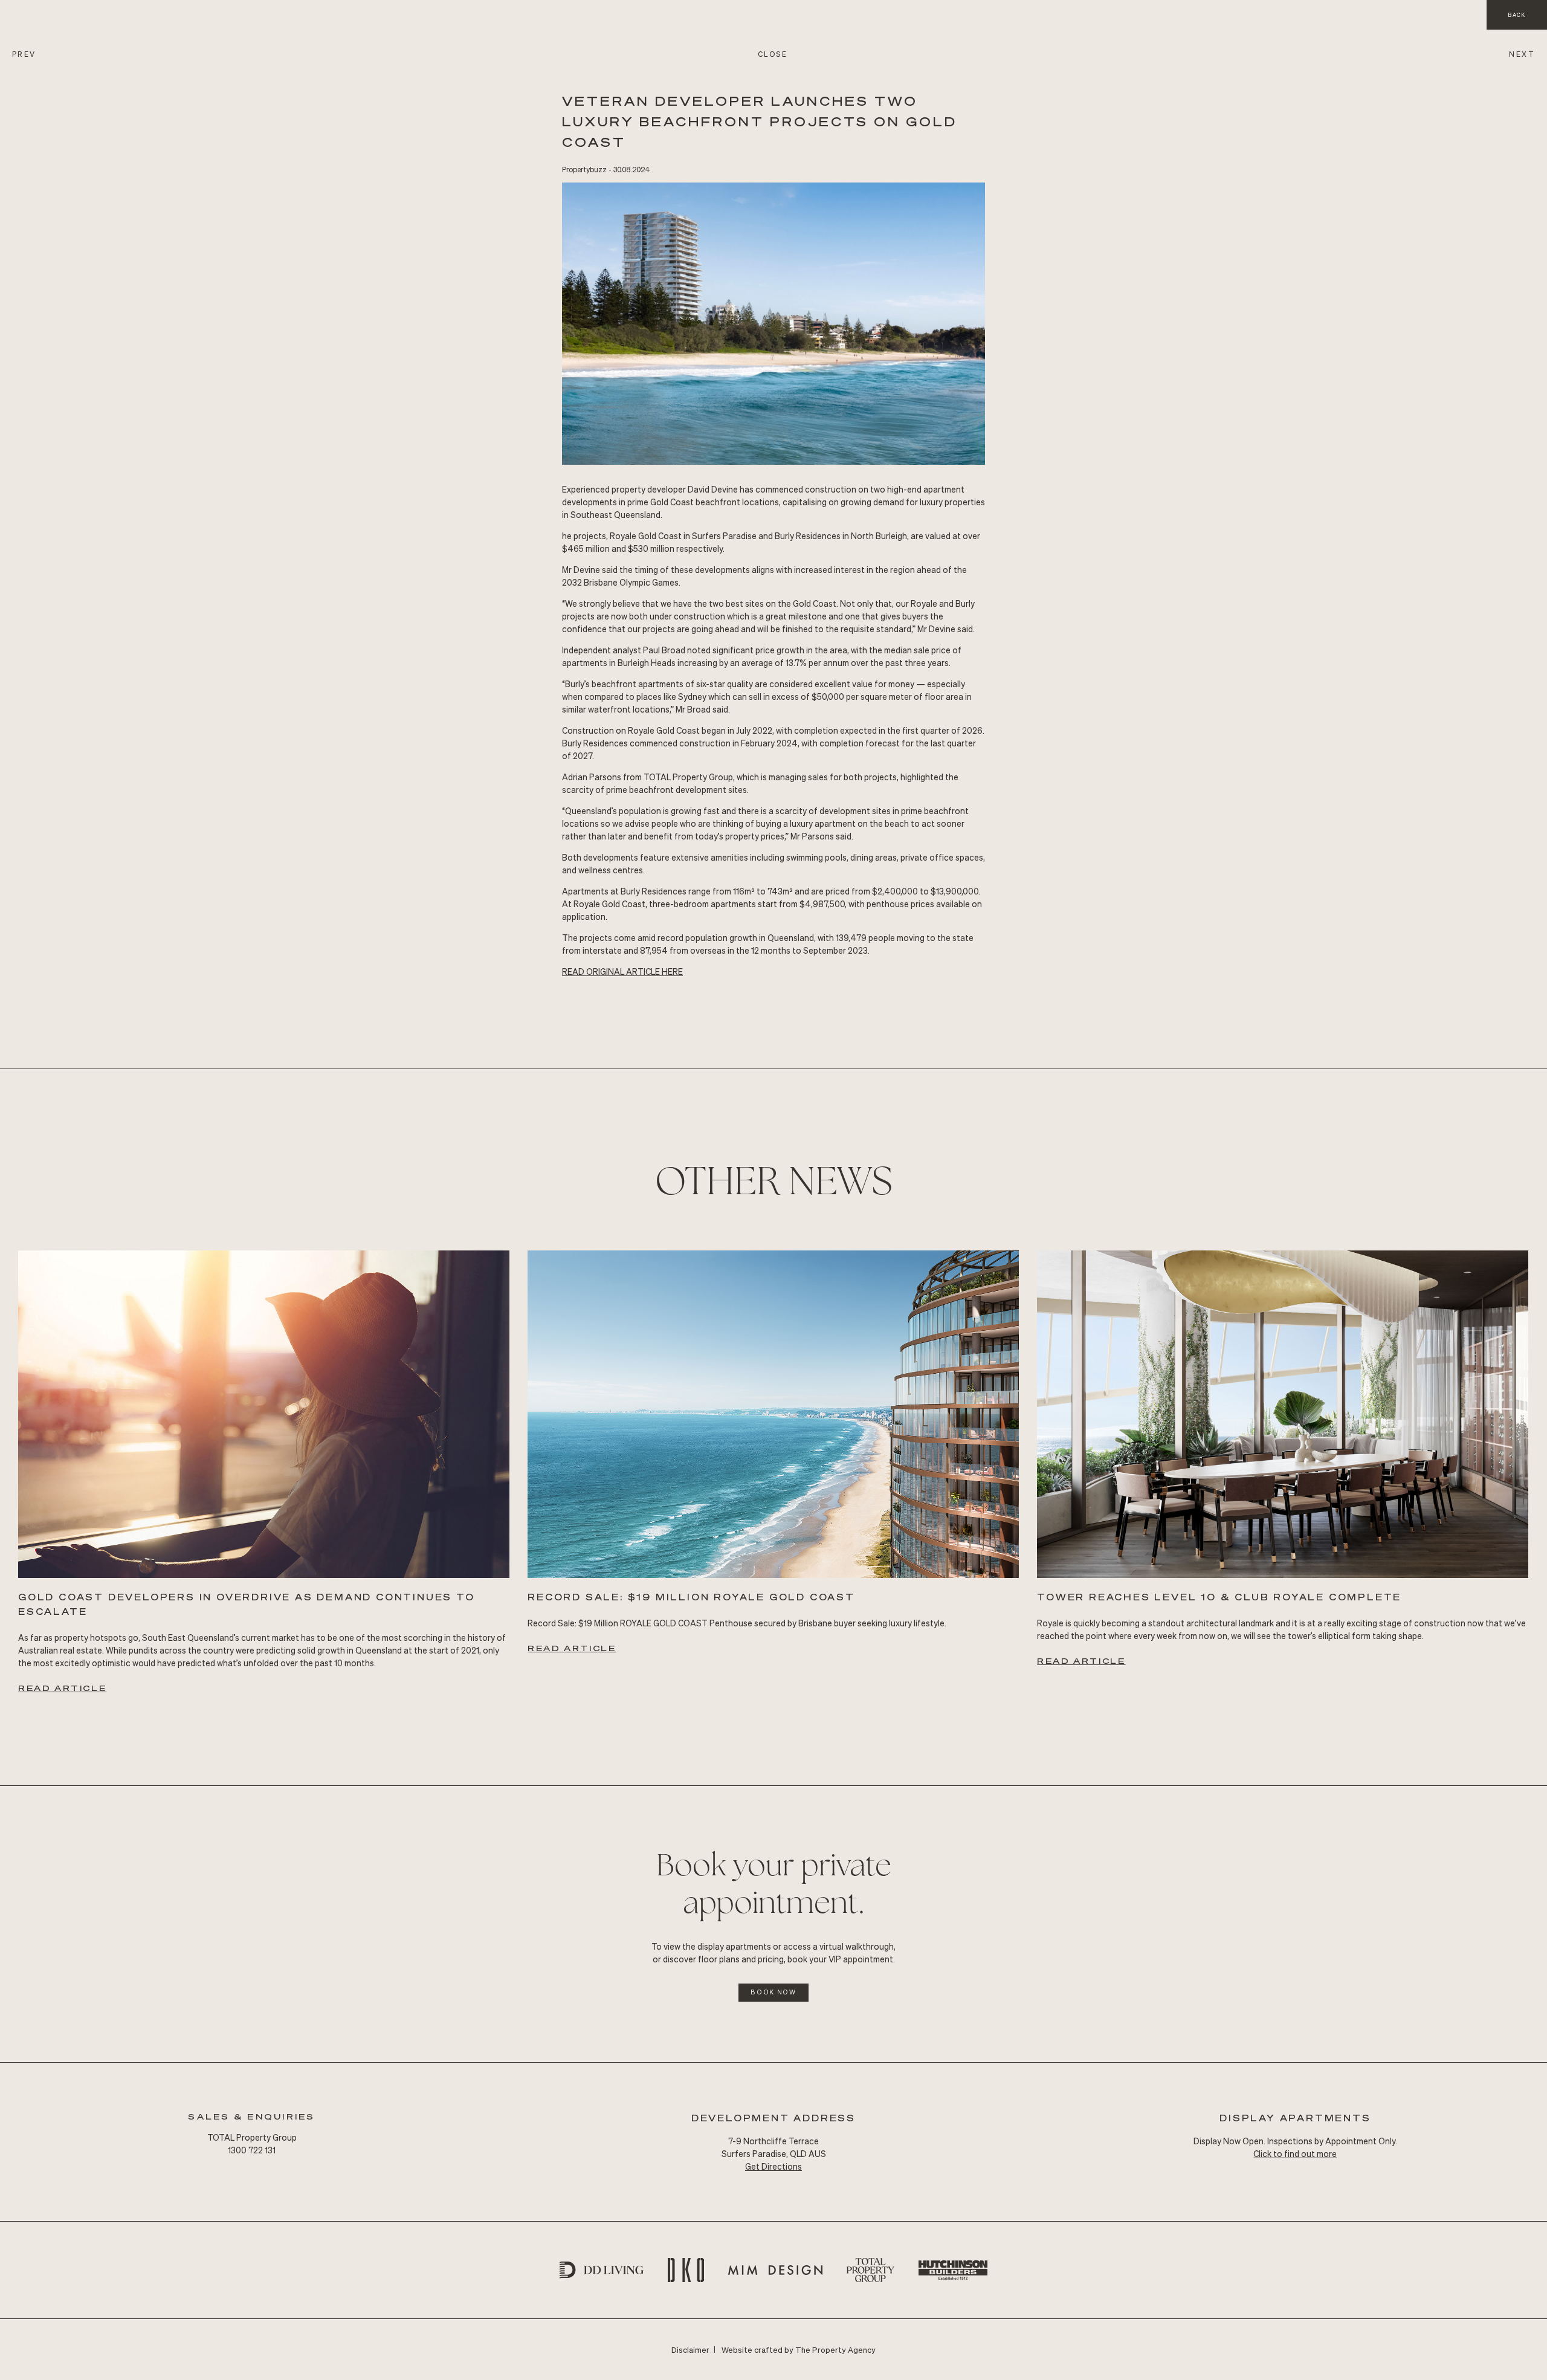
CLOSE (773, 54)
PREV (24, 54)
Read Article (62, 1688)
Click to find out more (1295, 2153)
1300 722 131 (252, 2150)
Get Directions (773, 2166)
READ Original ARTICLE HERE (622, 971)
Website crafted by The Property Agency (799, 2349)
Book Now (773, 1992)
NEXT (1522, 54)
